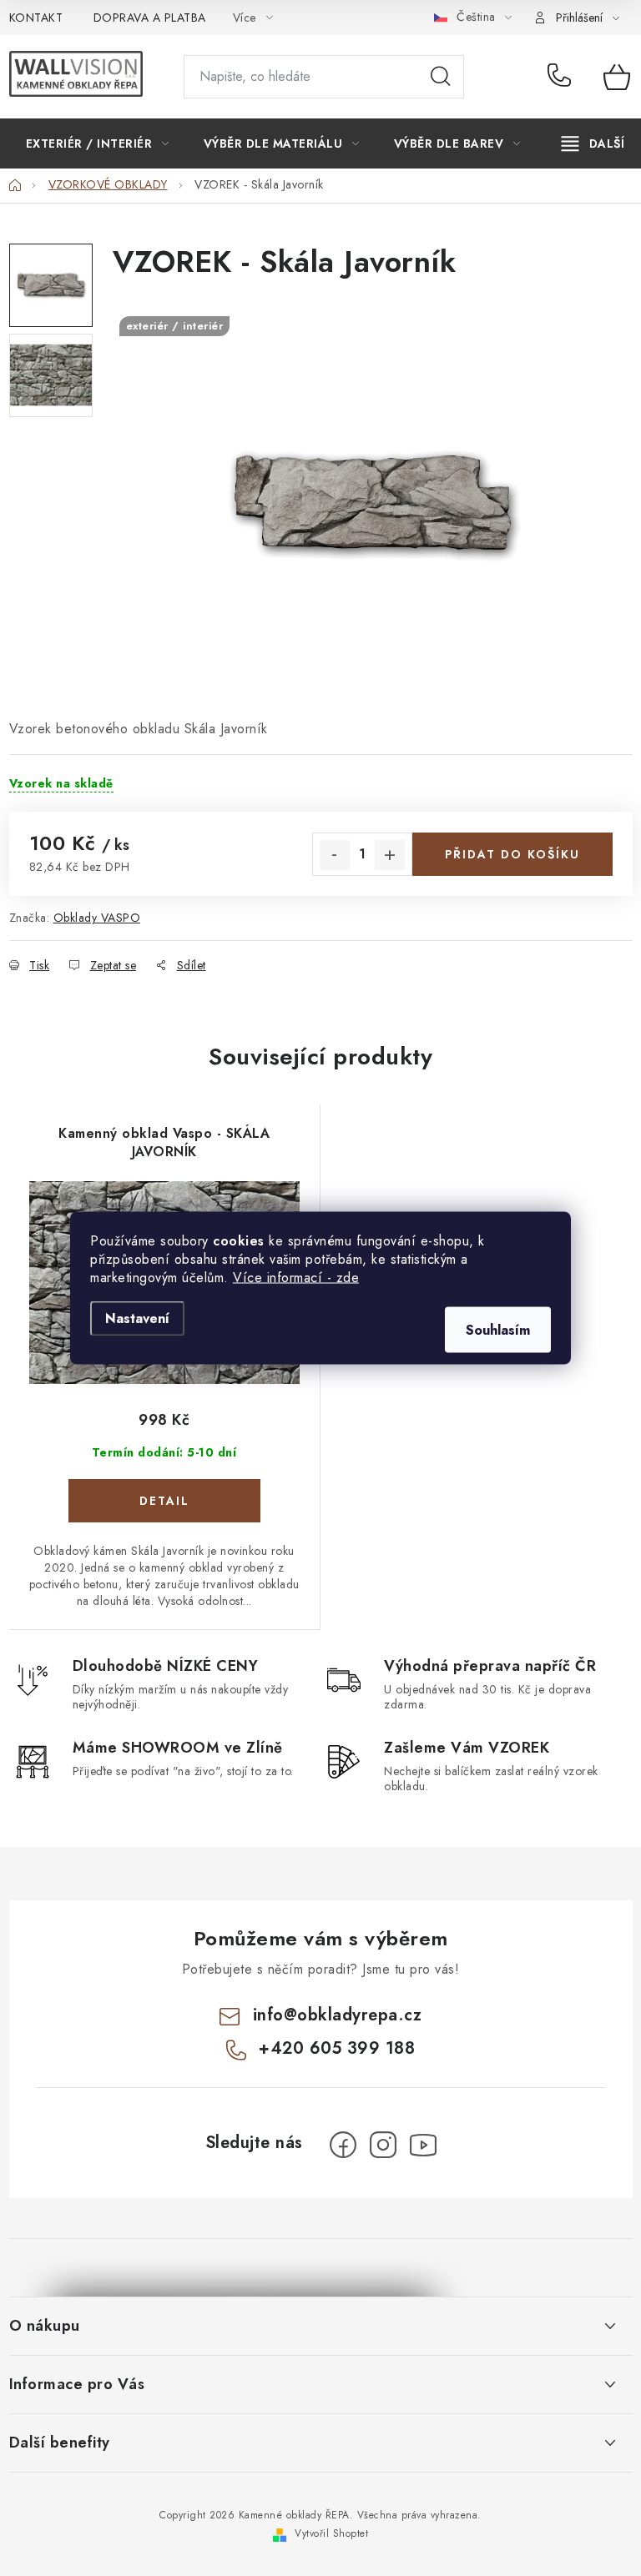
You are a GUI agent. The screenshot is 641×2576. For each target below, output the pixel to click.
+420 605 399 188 (563, 77)
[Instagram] (383, 2145)
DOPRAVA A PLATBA (150, 18)
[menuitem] (98, 143)
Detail (164, 1501)
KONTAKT (36, 18)
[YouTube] (423, 2145)
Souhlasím (498, 1330)
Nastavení (137, 1318)
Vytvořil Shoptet (331, 2533)
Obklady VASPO (97, 918)
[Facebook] (343, 2145)
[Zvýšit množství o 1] (390, 855)
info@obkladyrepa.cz (338, 2015)
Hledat (441, 77)
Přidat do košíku (512, 854)
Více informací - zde (296, 1278)
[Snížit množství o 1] (335, 855)
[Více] (593, 143)
